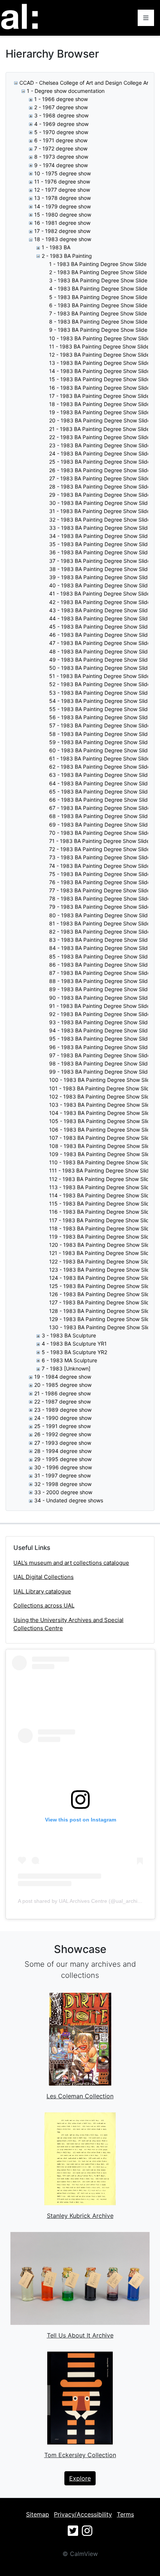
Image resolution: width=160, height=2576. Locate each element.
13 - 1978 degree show (63, 198)
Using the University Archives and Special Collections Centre (68, 1624)
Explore (80, 2478)
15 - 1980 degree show (63, 215)
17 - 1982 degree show (62, 231)
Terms (125, 2514)
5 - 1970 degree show (61, 132)
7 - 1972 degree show (61, 148)
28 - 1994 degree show (63, 1451)
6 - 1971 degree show (61, 140)
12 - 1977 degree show (62, 190)
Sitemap (38, 2514)
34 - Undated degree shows (69, 1500)
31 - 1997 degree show (63, 1475)
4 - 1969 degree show (61, 124)
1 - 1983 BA (56, 247)
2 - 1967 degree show (61, 107)
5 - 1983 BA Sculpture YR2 (74, 1352)
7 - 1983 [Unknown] (66, 1368)
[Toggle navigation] (146, 18)
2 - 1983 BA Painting (67, 256)
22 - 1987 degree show (63, 1401)
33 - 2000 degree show (63, 1492)
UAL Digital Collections (44, 1577)
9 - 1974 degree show (61, 165)
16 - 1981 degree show (62, 223)
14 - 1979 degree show (63, 206)
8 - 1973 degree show (61, 157)
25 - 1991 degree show (63, 1426)
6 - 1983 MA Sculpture (69, 1360)
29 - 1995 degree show (63, 1459)
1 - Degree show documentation (66, 91)
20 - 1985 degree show (63, 1385)
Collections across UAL (44, 1605)
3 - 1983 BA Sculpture (69, 1335)
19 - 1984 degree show (63, 1377)
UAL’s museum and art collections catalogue (71, 1563)
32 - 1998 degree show (63, 1484)
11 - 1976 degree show (62, 181)
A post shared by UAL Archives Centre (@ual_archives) (83, 1901)
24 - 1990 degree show (63, 1418)
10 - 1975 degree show (63, 173)
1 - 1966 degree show (61, 99)
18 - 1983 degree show (63, 239)
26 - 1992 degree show (63, 1434)
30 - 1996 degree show (63, 1467)
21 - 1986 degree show (63, 1393)
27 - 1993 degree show (63, 1443)
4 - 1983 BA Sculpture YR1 (74, 1344)
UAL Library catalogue (42, 1591)
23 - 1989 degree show (63, 1410)
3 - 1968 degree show (61, 115)
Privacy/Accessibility (83, 2514)
